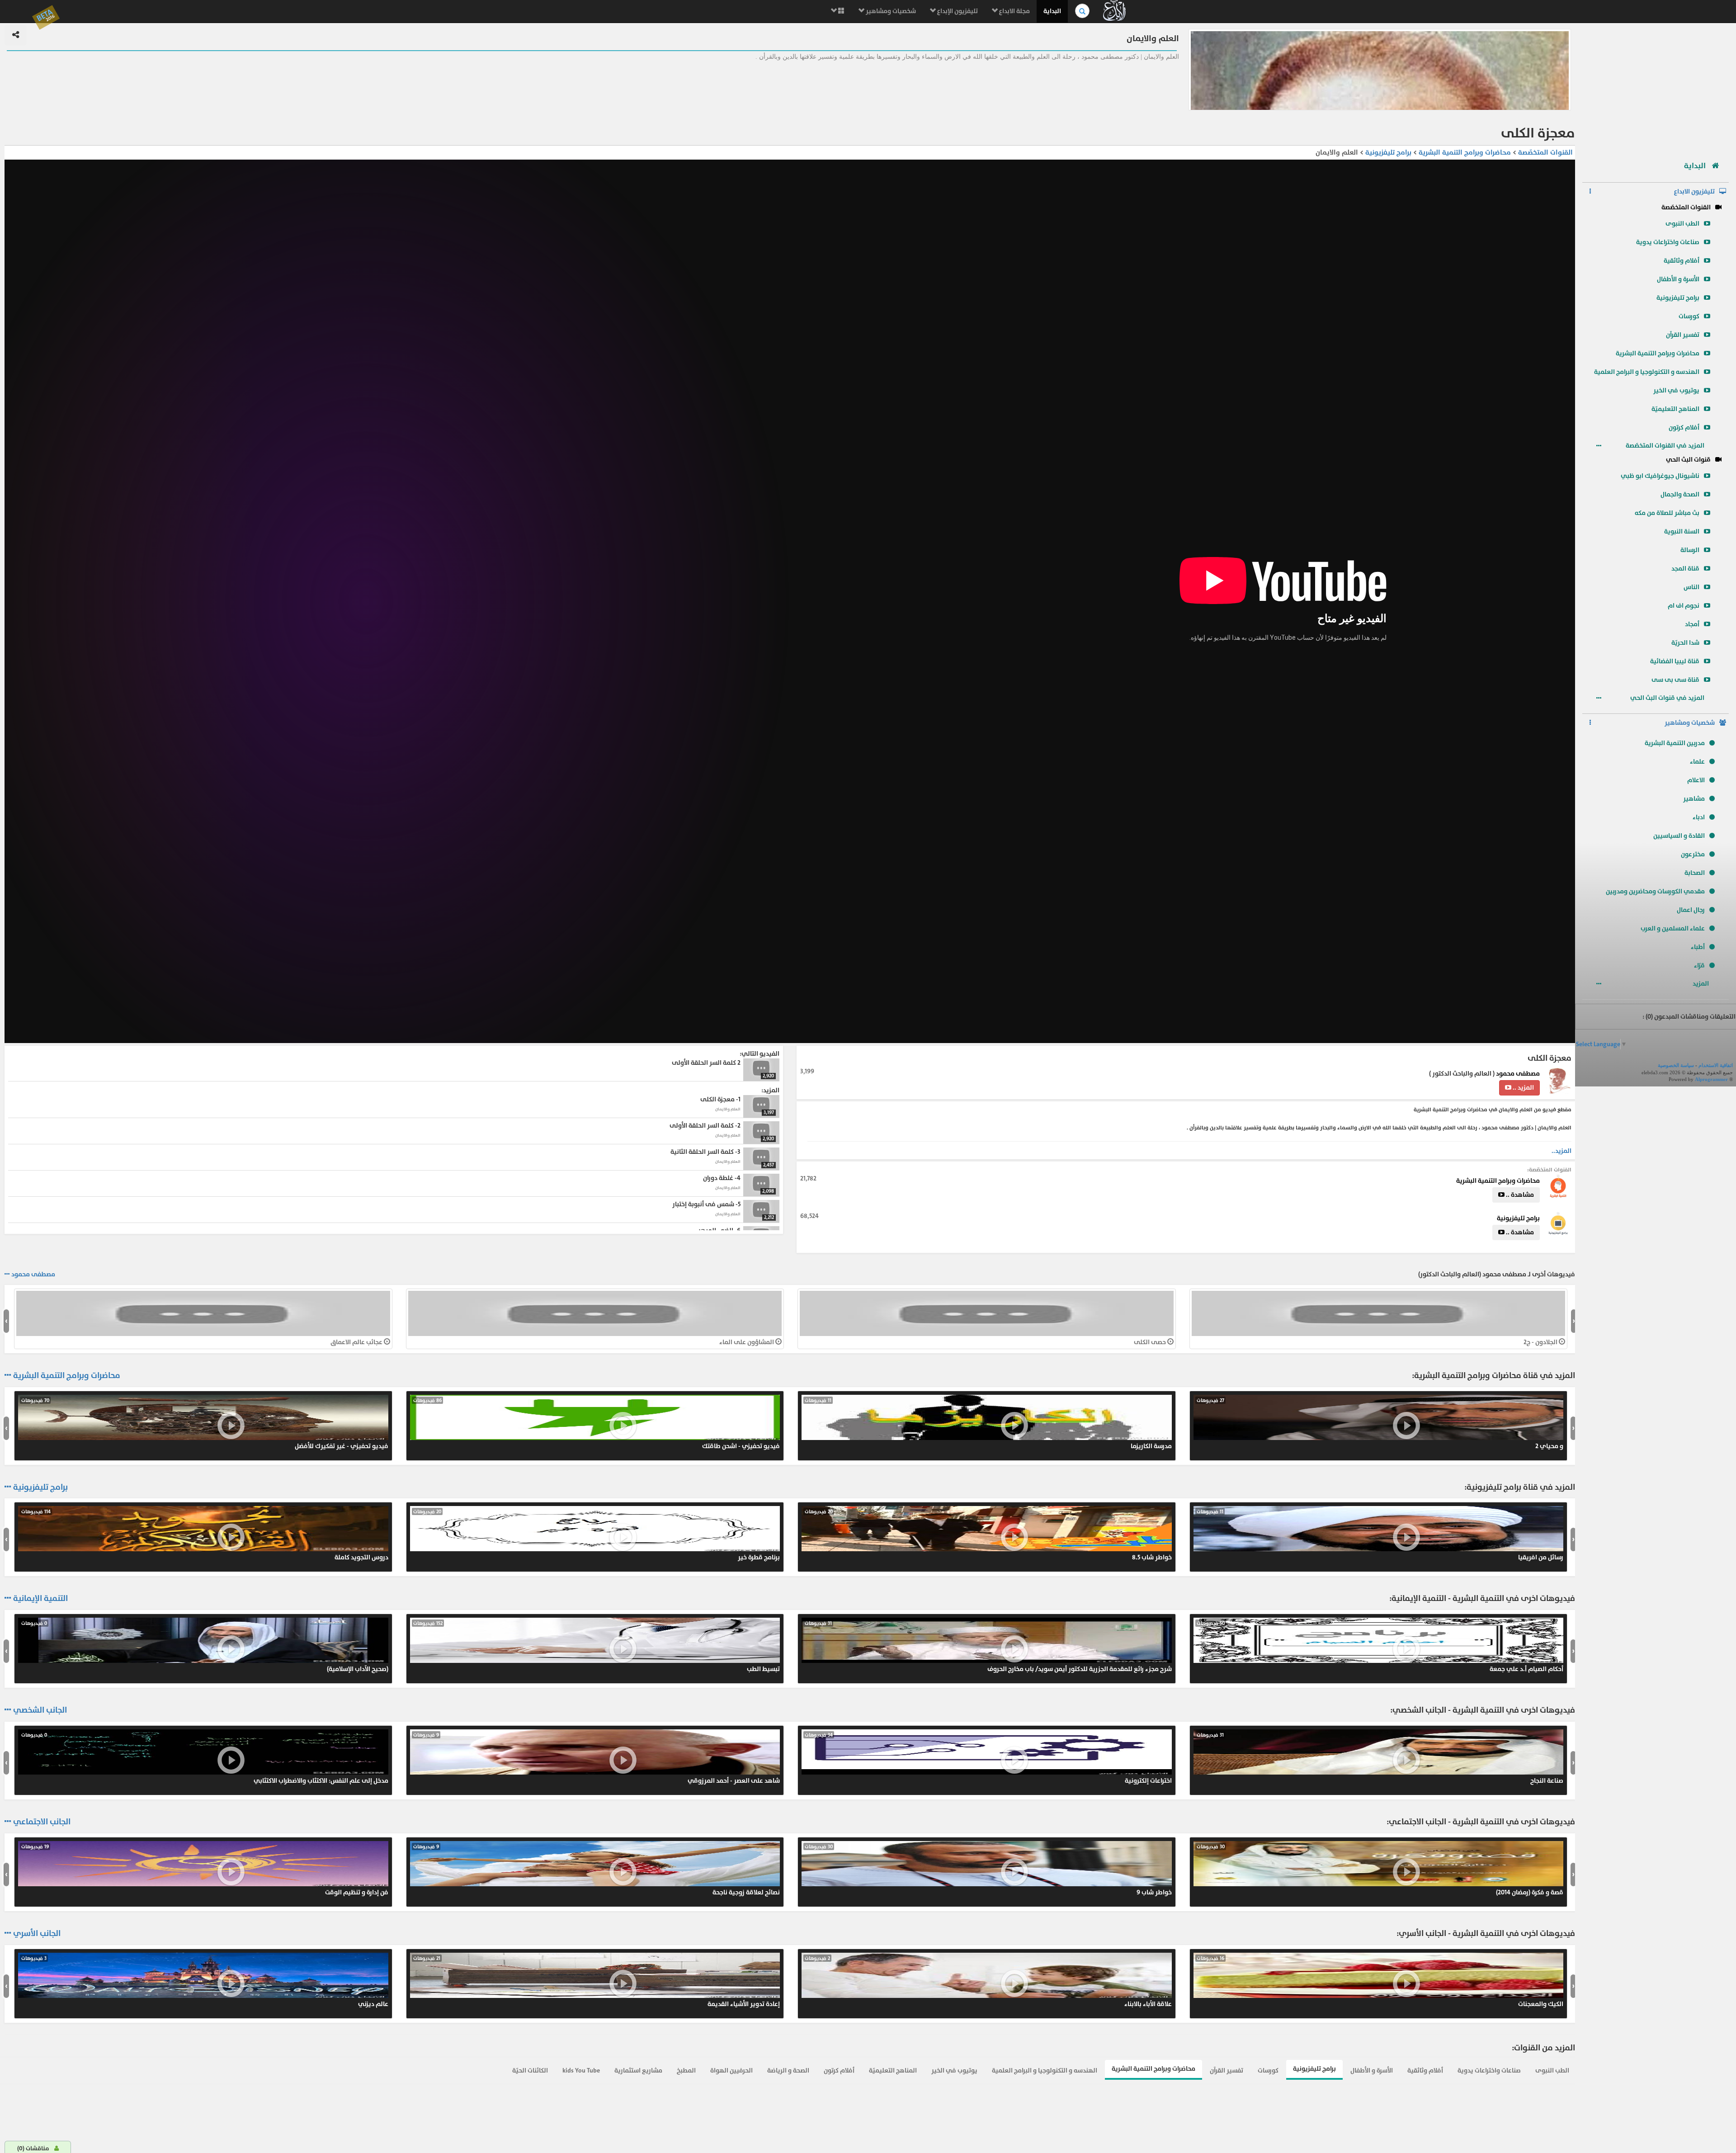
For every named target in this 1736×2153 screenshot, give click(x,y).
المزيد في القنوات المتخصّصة (1666, 446)
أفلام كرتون (1684, 427)
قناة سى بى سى (1675, 680)
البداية (1052, 11)
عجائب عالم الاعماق (357, 1342)
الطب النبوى (1682, 224)
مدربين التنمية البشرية (1675, 743)
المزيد (1701, 984)
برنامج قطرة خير (597, 1535)
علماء (1697, 762)
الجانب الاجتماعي (42, 1822)
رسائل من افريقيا (1380, 1535)
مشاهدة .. (1519, 1195)
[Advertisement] (1656, 88)
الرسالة (1690, 550)
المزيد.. (1561, 1151)
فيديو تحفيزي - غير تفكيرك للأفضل (205, 1424)
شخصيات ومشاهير (890, 11)
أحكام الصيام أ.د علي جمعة (1380, 1647)
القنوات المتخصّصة (1686, 207)
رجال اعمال (1691, 910)
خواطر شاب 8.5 (988, 1535)
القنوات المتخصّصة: (1549, 1170)
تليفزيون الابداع (1694, 191)
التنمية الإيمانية (40, 1599)
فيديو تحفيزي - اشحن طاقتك (597, 1424)
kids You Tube (581, 2070)
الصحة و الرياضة (788, 2070)
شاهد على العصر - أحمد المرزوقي (597, 1758)
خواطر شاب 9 (988, 1870)
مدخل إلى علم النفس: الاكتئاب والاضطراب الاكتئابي (205, 1758)
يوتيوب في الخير (1676, 390)
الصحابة (1695, 873)
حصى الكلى (1151, 1342)
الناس (1691, 587)
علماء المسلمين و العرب (1673, 928)
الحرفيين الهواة (731, 2070)
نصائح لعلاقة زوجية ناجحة (597, 1870)
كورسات (1689, 316)
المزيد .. (1523, 1088)
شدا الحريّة (1685, 643)
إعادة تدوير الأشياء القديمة (597, 1982)
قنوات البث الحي (1688, 460)
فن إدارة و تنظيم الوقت (205, 1870)
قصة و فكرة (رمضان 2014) (1380, 1870)
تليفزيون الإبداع (957, 11)
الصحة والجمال (1680, 494)
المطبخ (686, 2070)
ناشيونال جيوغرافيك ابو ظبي (1660, 476)
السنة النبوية (1682, 531)
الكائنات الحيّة (530, 2070)
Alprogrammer (1711, 1079)
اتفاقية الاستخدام (1716, 1065)
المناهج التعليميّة (1675, 409)
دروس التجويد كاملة (205, 1535)
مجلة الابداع (1014, 11)
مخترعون (1693, 854)
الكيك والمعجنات (1380, 1982)
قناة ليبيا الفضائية (1675, 661)
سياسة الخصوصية (1676, 1065)
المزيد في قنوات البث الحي (1668, 698)
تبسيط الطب (597, 1647)
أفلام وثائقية (1682, 261)
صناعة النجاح (1380, 1758)
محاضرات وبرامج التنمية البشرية (1658, 353)
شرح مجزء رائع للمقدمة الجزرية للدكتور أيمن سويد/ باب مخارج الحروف (988, 1647)
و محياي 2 (1380, 1424)
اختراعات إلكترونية (988, 1758)
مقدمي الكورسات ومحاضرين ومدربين (1655, 891)
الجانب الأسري (37, 1934)
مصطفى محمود (1518, 1074)
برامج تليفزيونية (1678, 298)
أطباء (1698, 947)
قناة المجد (1685, 569)
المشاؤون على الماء (747, 1342)
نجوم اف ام (1684, 606)
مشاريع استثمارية (638, 2070)
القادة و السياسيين (1679, 836)
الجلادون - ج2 (1541, 1342)
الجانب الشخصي (40, 1710)
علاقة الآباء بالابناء (988, 1982)
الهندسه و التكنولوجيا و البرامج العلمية (1647, 372)
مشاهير (1694, 799)
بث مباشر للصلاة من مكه (1667, 513)
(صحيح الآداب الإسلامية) (205, 1647)
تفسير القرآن (1683, 335)
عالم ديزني (205, 1982)
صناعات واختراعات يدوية (1668, 242)
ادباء (1699, 817)
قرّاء (1699, 966)
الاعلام (1696, 780)
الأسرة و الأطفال (1678, 279)
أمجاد (1692, 624)
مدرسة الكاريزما (988, 1424)
